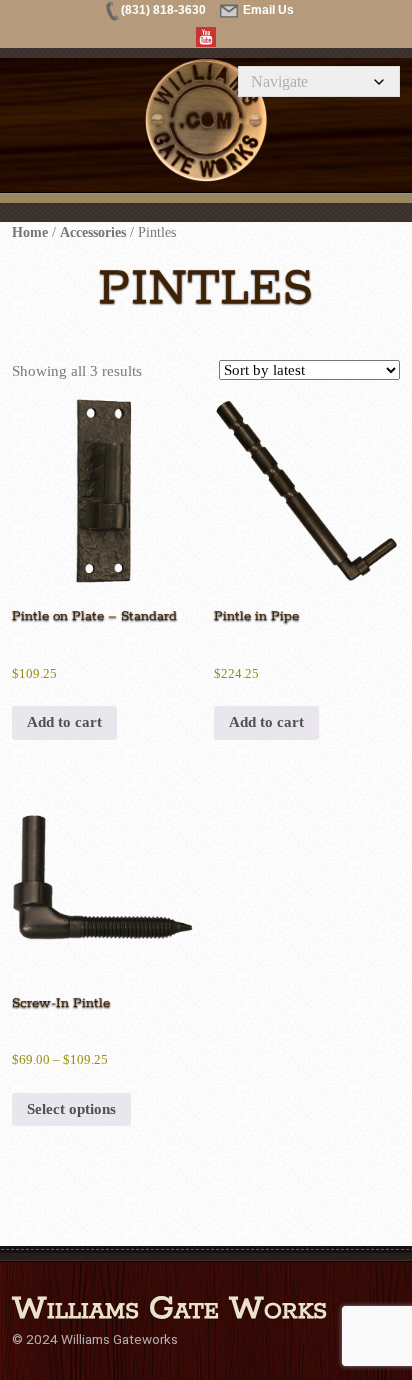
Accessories (93, 232)
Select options (71, 1109)
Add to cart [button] (64, 722)
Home (30, 232)
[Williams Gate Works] (160, 160)
